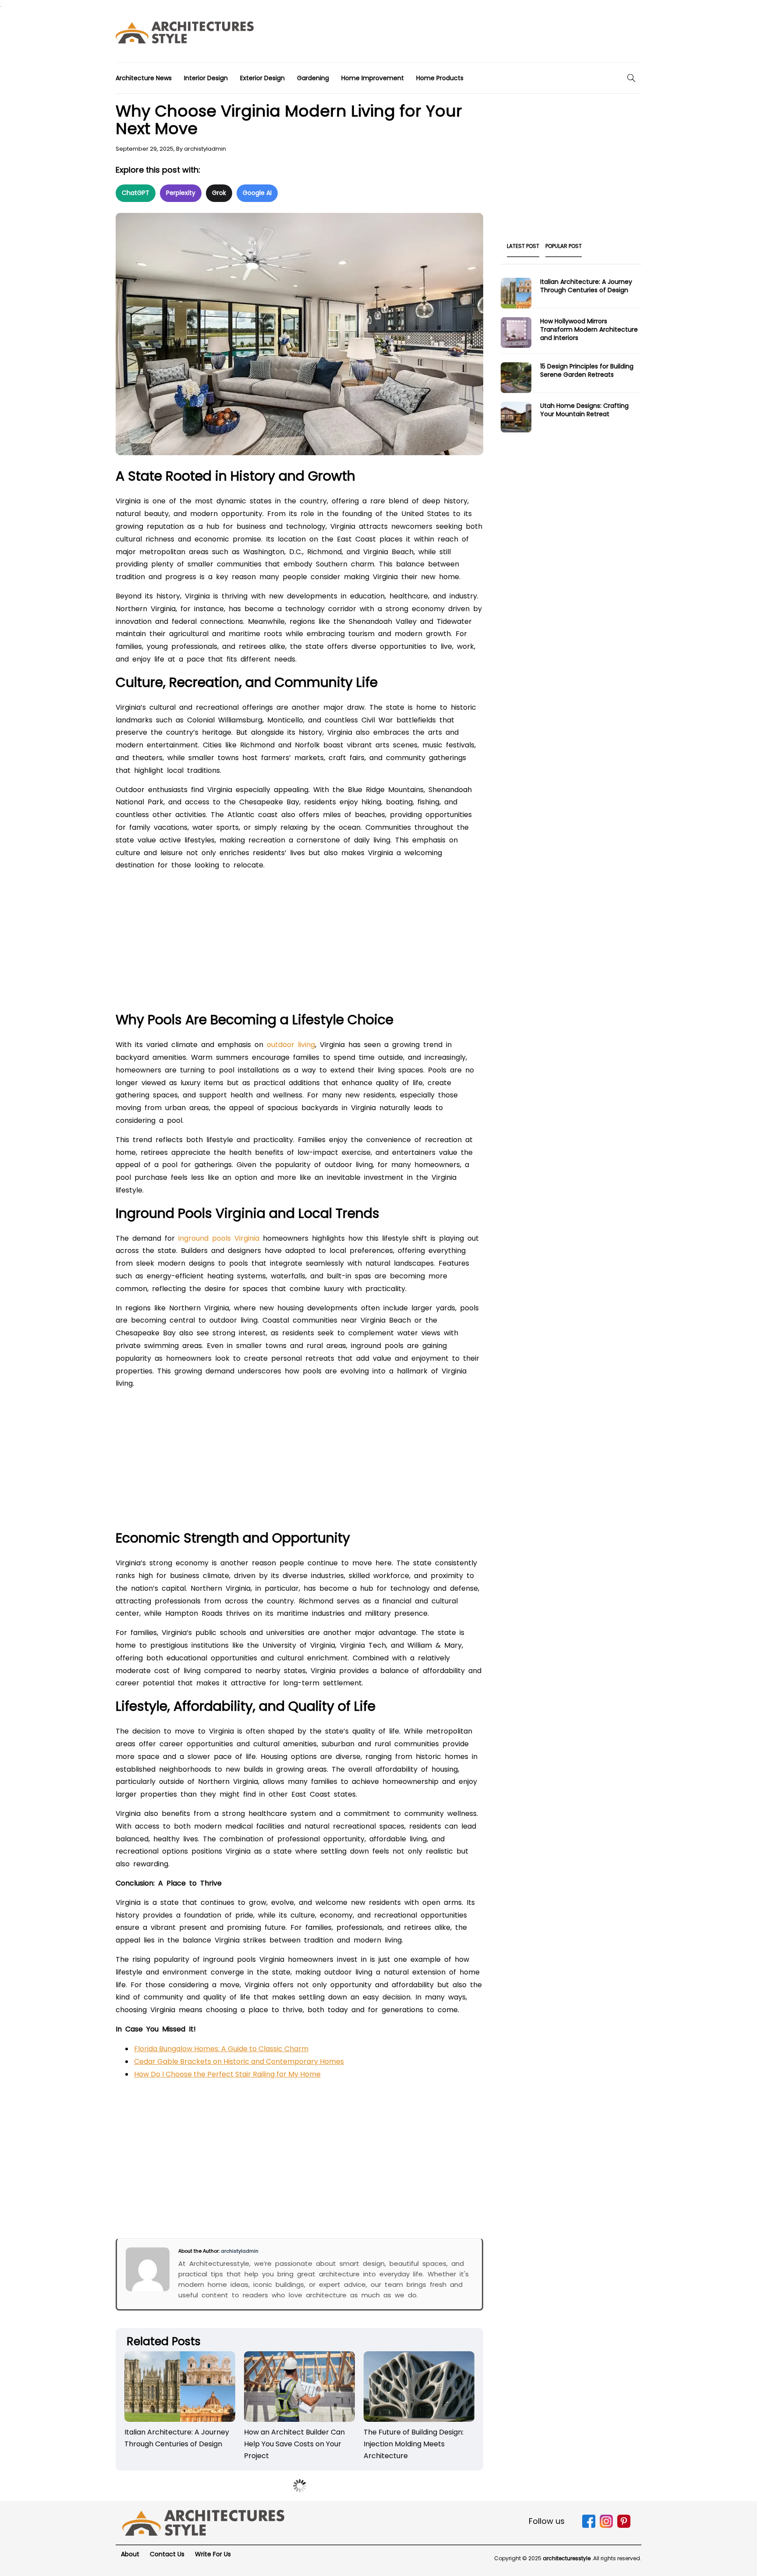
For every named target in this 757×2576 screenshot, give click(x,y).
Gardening (313, 78)
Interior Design (206, 78)
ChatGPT (136, 193)
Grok (219, 193)
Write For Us (213, 2554)
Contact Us (167, 2554)
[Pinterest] (624, 2526)
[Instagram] (606, 2526)
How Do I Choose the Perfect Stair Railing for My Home (227, 2074)
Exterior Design (262, 78)
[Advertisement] (482, 35)
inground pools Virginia (219, 1238)
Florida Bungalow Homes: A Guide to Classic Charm (221, 2049)
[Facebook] (589, 2526)
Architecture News (144, 78)
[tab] (523, 249)
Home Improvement (373, 78)
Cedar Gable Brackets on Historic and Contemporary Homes (239, 2061)
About (130, 2554)
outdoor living (291, 1045)
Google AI (257, 193)
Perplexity (181, 193)
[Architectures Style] (203, 2522)
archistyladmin (205, 149)
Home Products (440, 78)
